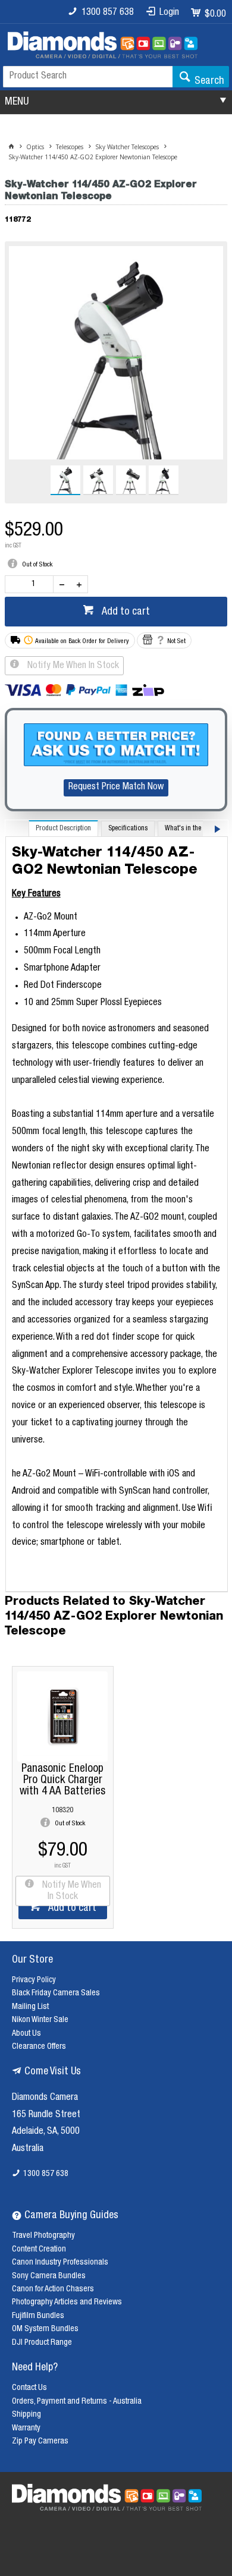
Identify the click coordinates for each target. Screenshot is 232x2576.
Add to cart (125, 612)
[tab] (63, 828)
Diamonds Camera (45, 2098)
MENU (17, 102)
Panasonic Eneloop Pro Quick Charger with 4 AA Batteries (62, 1780)
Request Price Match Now (116, 788)
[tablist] (117, 1206)
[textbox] (88, 77)
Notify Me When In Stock (72, 666)
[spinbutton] (32, 584)
